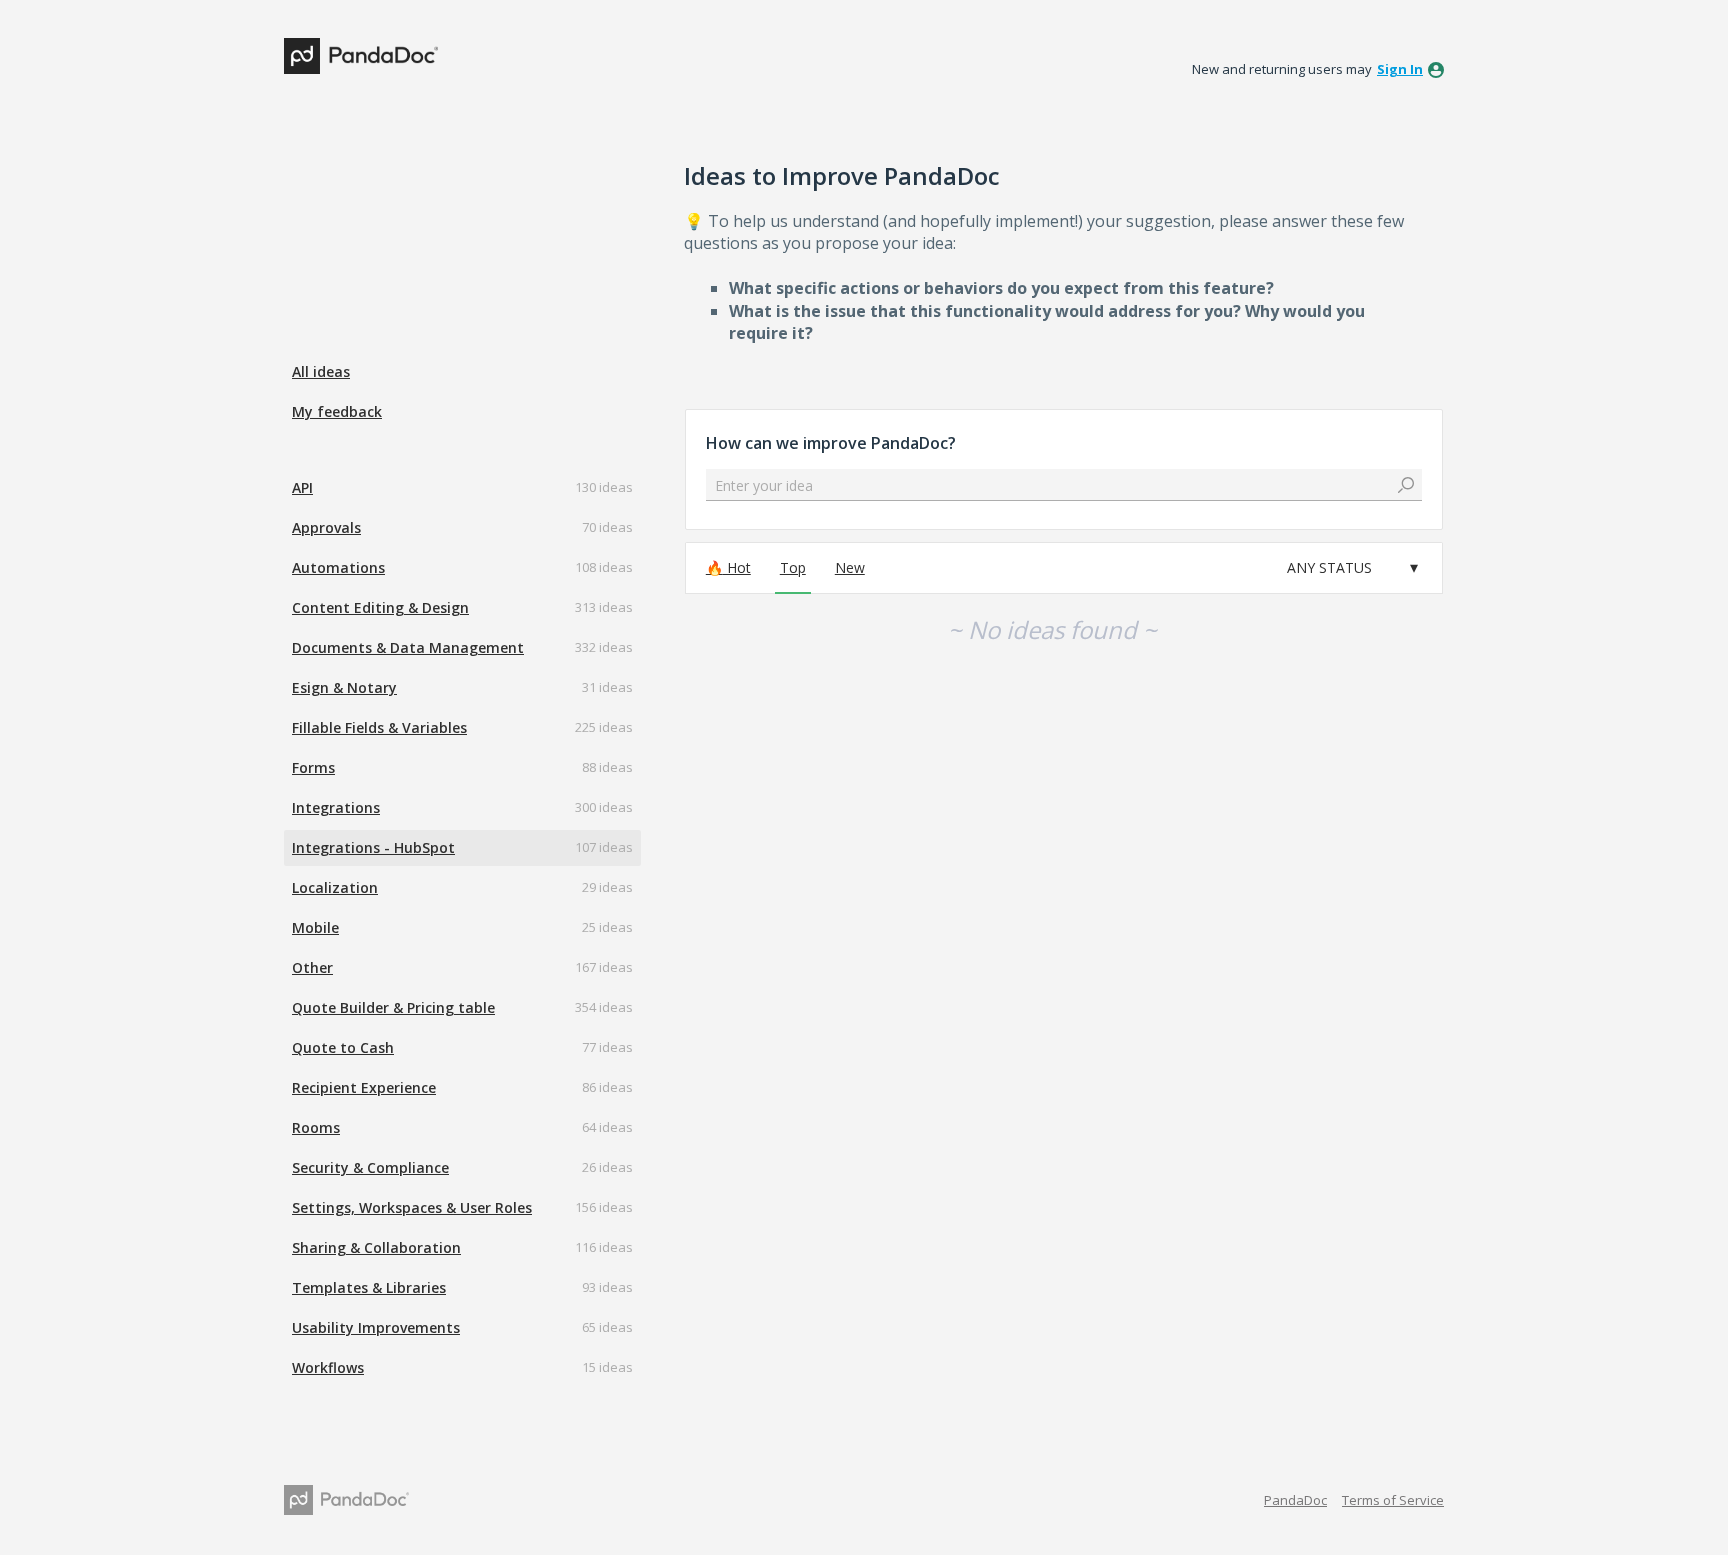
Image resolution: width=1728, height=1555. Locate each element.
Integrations (336, 807)
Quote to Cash (343, 1047)
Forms (313, 767)
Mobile (315, 927)
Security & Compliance (370, 1167)
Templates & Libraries (369, 1287)
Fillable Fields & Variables (379, 727)
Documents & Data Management (408, 647)
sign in (1400, 69)
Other (312, 967)
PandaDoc (1295, 1500)
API (302, 487)
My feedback (337, 411)
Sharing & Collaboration (376, 1247)
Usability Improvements (376, 1327)
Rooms (316, 1127)
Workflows (328, 1367)
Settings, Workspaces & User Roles (412, 1207)
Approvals (326, 527)
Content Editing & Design (380, 607)
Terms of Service (1393, 1500)
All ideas (321, 371)
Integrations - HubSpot (373, 847)
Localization (335, 887)
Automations (338, 567)
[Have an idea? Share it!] (361, 56)
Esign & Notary (344, 687)
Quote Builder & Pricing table (393, 1007)
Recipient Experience (364, 1087)
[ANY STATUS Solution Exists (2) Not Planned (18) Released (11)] (1352, 568)
